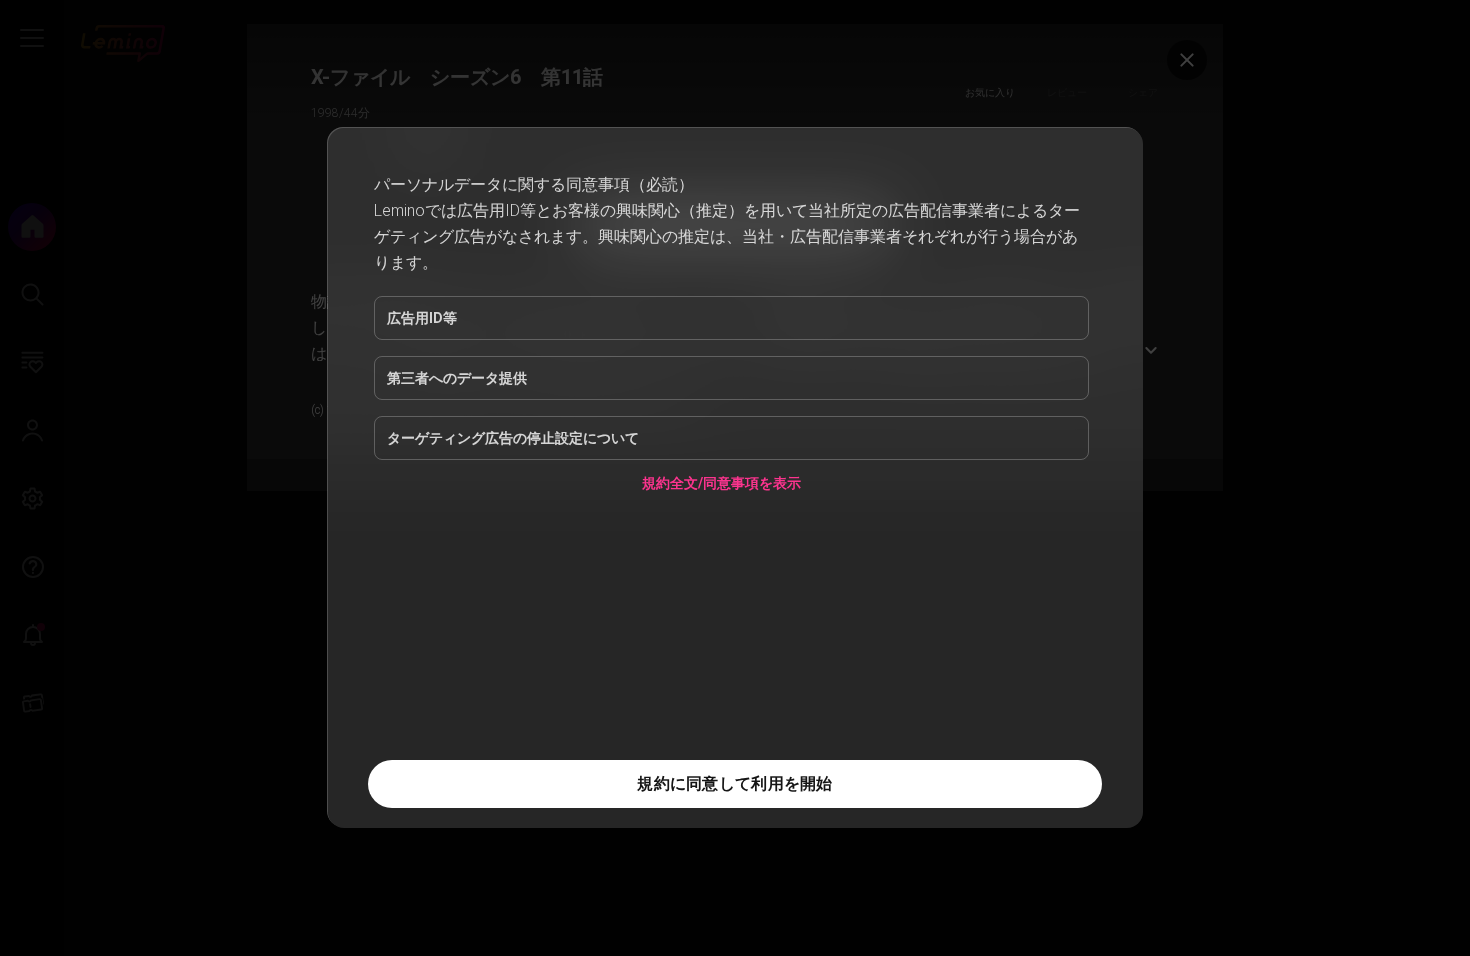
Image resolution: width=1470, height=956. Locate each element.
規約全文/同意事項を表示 (721, 486)
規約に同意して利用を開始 (734, 783)
